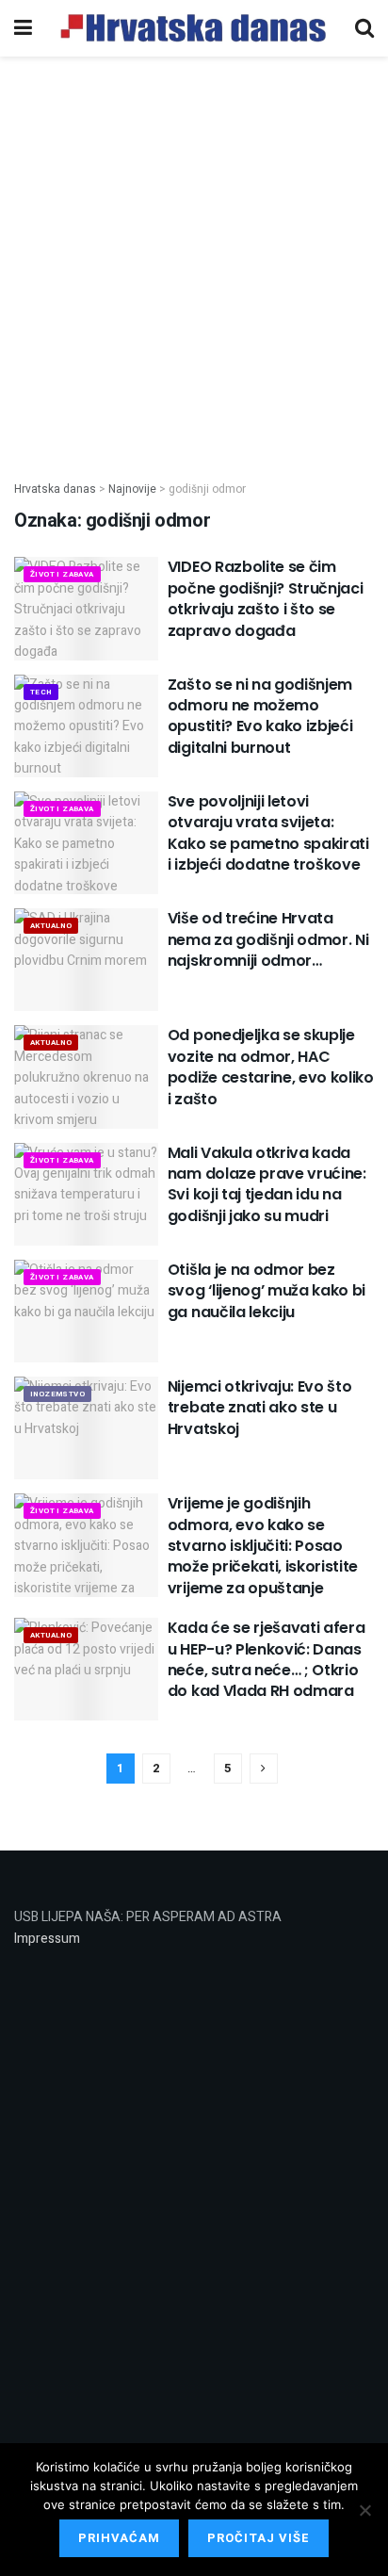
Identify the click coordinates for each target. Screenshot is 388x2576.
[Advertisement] (194, 258)
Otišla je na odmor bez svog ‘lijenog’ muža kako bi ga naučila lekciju (267, 1291)
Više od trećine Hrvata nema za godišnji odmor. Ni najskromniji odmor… (268, 939)
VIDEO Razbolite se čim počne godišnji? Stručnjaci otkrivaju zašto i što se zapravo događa (266, 598)
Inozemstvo (57, 1394)
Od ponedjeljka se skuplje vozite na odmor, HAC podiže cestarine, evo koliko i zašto (271, 1067)
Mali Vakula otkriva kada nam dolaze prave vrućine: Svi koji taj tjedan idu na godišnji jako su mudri (267, 1184)
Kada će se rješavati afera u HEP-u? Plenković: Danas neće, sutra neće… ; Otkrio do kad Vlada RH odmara (267, 1659)
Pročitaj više (259, 2538)
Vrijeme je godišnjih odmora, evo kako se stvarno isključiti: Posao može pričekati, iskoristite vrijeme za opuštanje (263, 1546)
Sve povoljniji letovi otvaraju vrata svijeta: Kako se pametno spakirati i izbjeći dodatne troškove (268, 833)
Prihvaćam (119, 2538)
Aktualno (51, 926)
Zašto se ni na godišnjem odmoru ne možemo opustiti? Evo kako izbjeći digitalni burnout (260, 716)
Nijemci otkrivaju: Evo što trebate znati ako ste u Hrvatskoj (260, 1408)
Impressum (47, 1939)
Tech (41, 692)
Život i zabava (62, 574)
